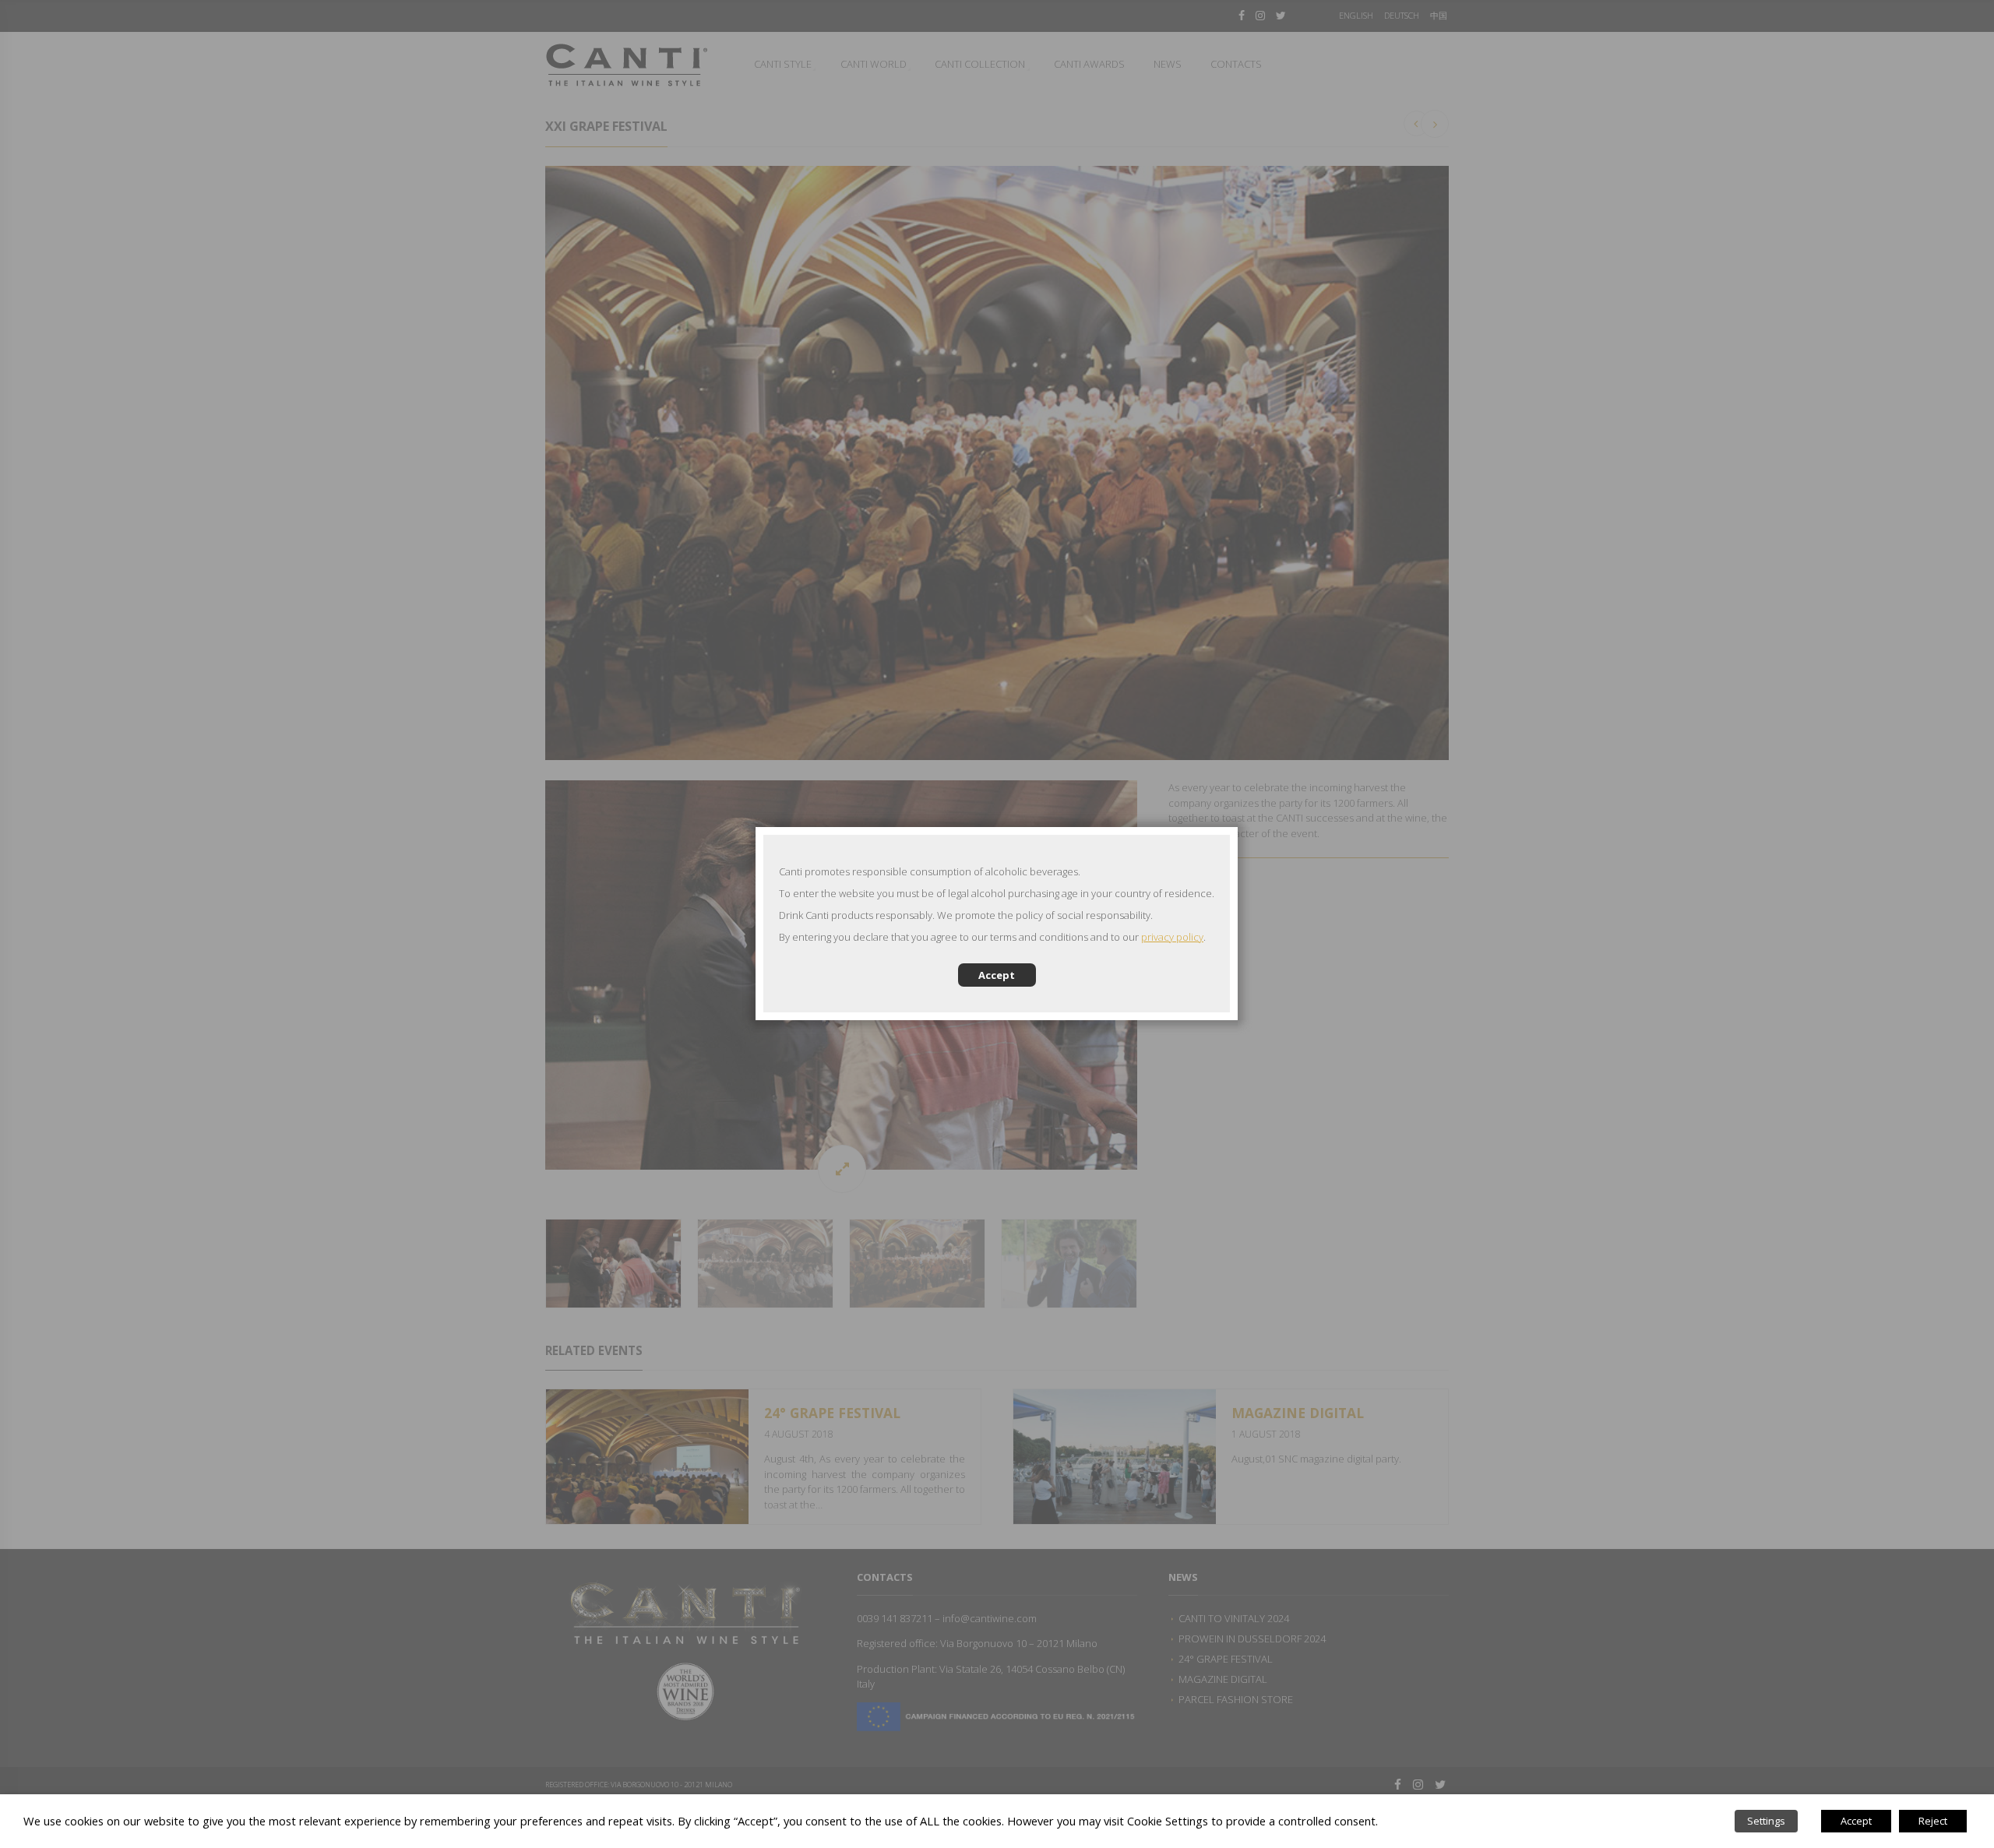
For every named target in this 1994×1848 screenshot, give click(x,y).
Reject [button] (1933, 1821)
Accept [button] (1856, 1821)
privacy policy (1172, 937)
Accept (997, 975)
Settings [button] (1766, 1821)
